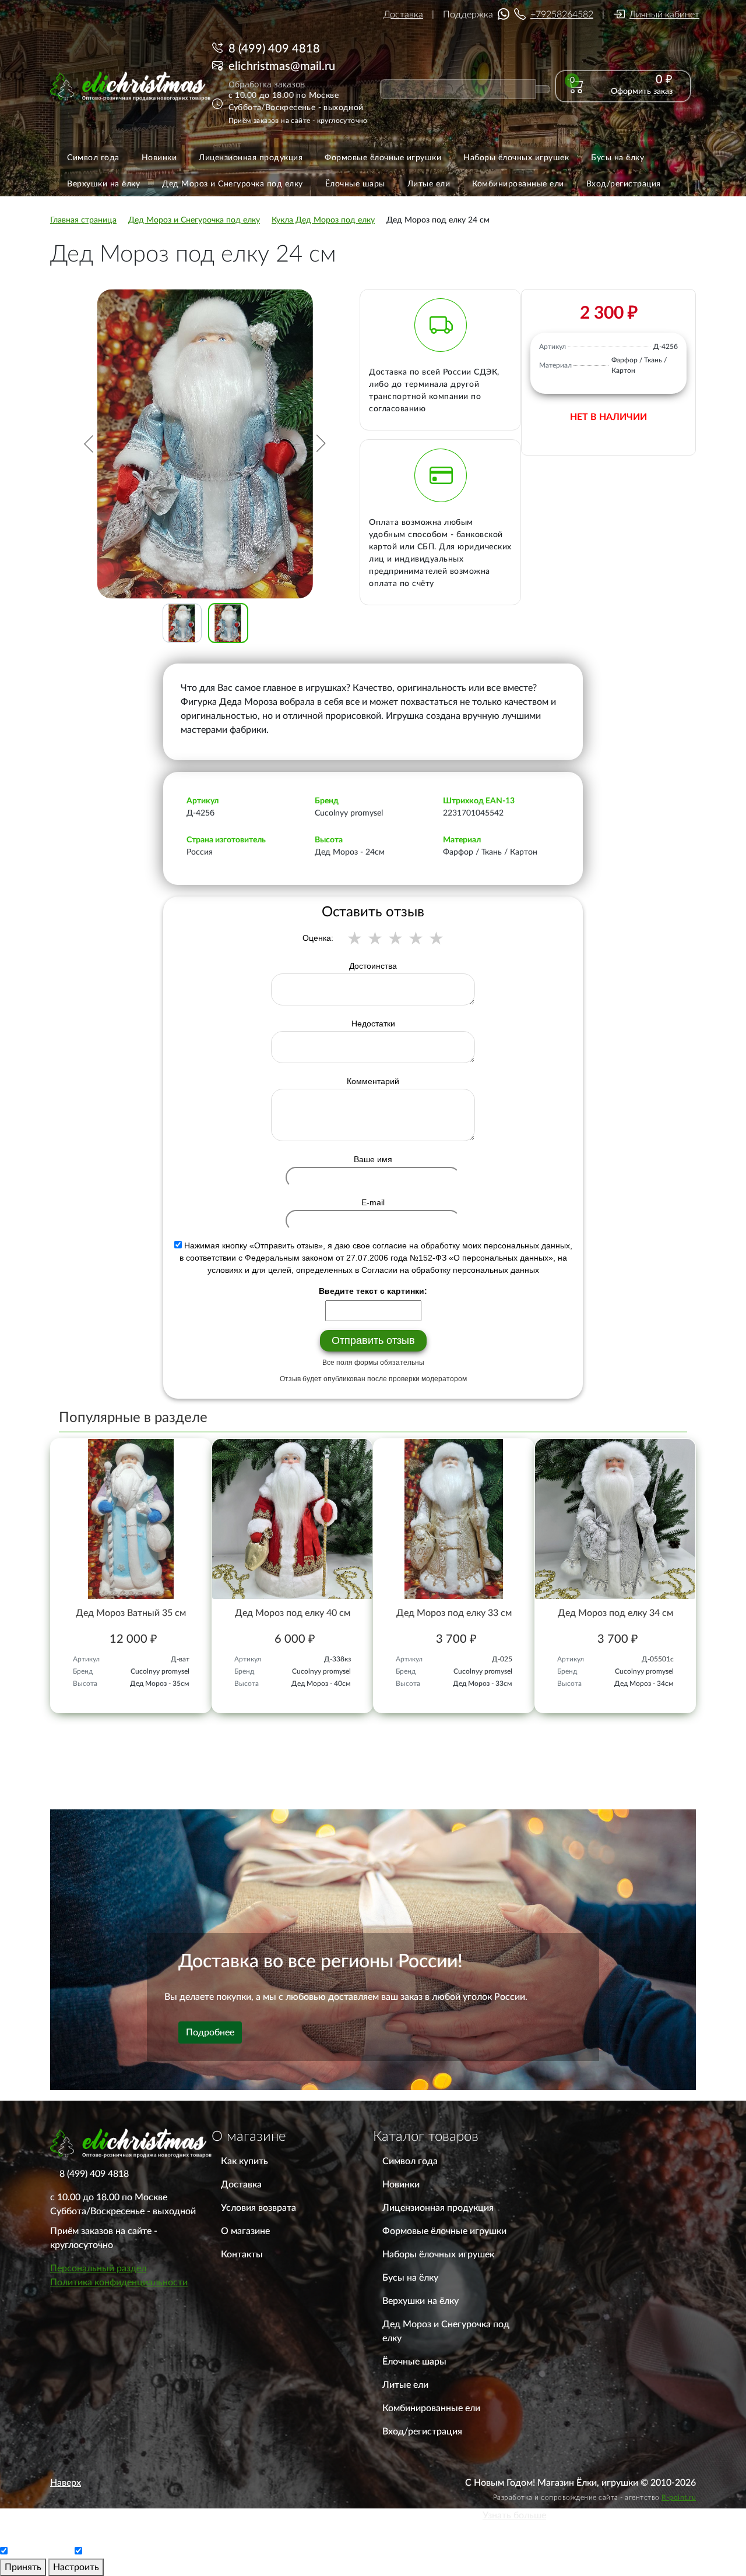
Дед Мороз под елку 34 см (615, 1613)
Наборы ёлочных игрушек (438, 2254)
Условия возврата (258, 2208)
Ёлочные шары (414, 2362)
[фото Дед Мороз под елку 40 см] (292, 1519)
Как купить (244, 2161)
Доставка (403, 15)
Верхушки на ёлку (420, 2301)
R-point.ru (679, 2497)
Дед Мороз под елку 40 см (293, 1613)
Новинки (401, 2185)
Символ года (410, 2161)
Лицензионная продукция (438, 2208)
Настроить (76, 2567)
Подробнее (210, 2032)
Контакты (242, 2254)
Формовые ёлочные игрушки (444, 2231)
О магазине (245, 2231)
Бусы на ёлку (410, 2278)
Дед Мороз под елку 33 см (454, 1613)
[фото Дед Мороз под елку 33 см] (454, 1519)
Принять (23, 2567)
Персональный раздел (98, 2268)
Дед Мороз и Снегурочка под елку (446, 2331)
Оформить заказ (642, 91)
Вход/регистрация (422, 2432)
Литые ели (405, 2385)
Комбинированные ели (431, 2408)
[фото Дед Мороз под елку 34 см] (615, 1519)
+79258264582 (562, 15)
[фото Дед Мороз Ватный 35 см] (131, 1519)
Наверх (66, 2483)
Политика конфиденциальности (119, 2282)
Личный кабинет (664, 15)
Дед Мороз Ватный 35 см (131, 1613)
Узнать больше (514, 2515)
